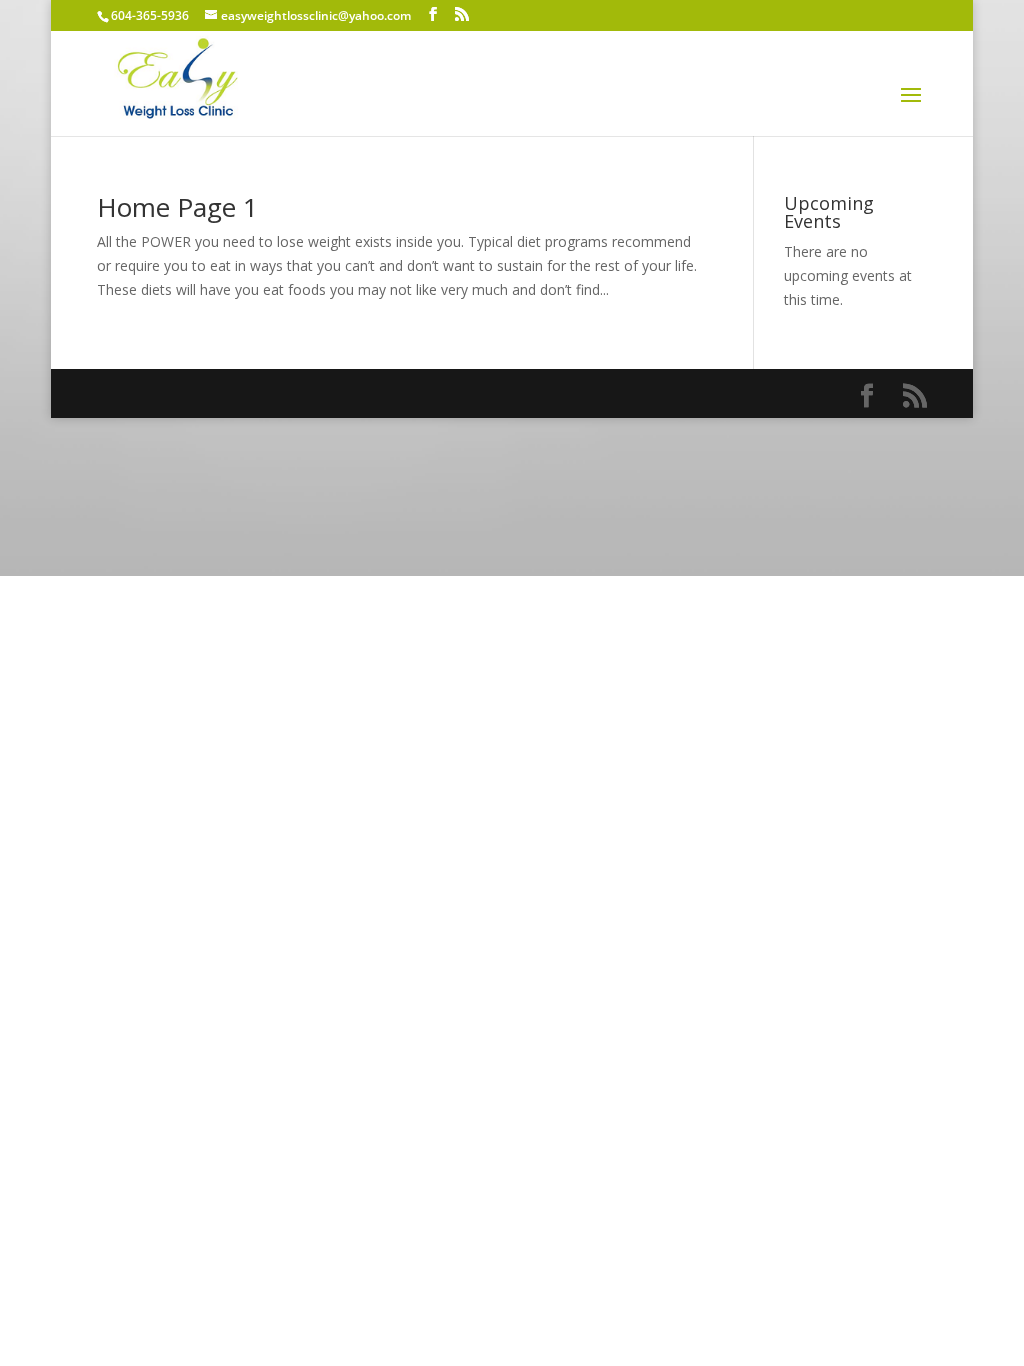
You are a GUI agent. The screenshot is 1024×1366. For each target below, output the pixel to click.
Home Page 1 (177, 207)
